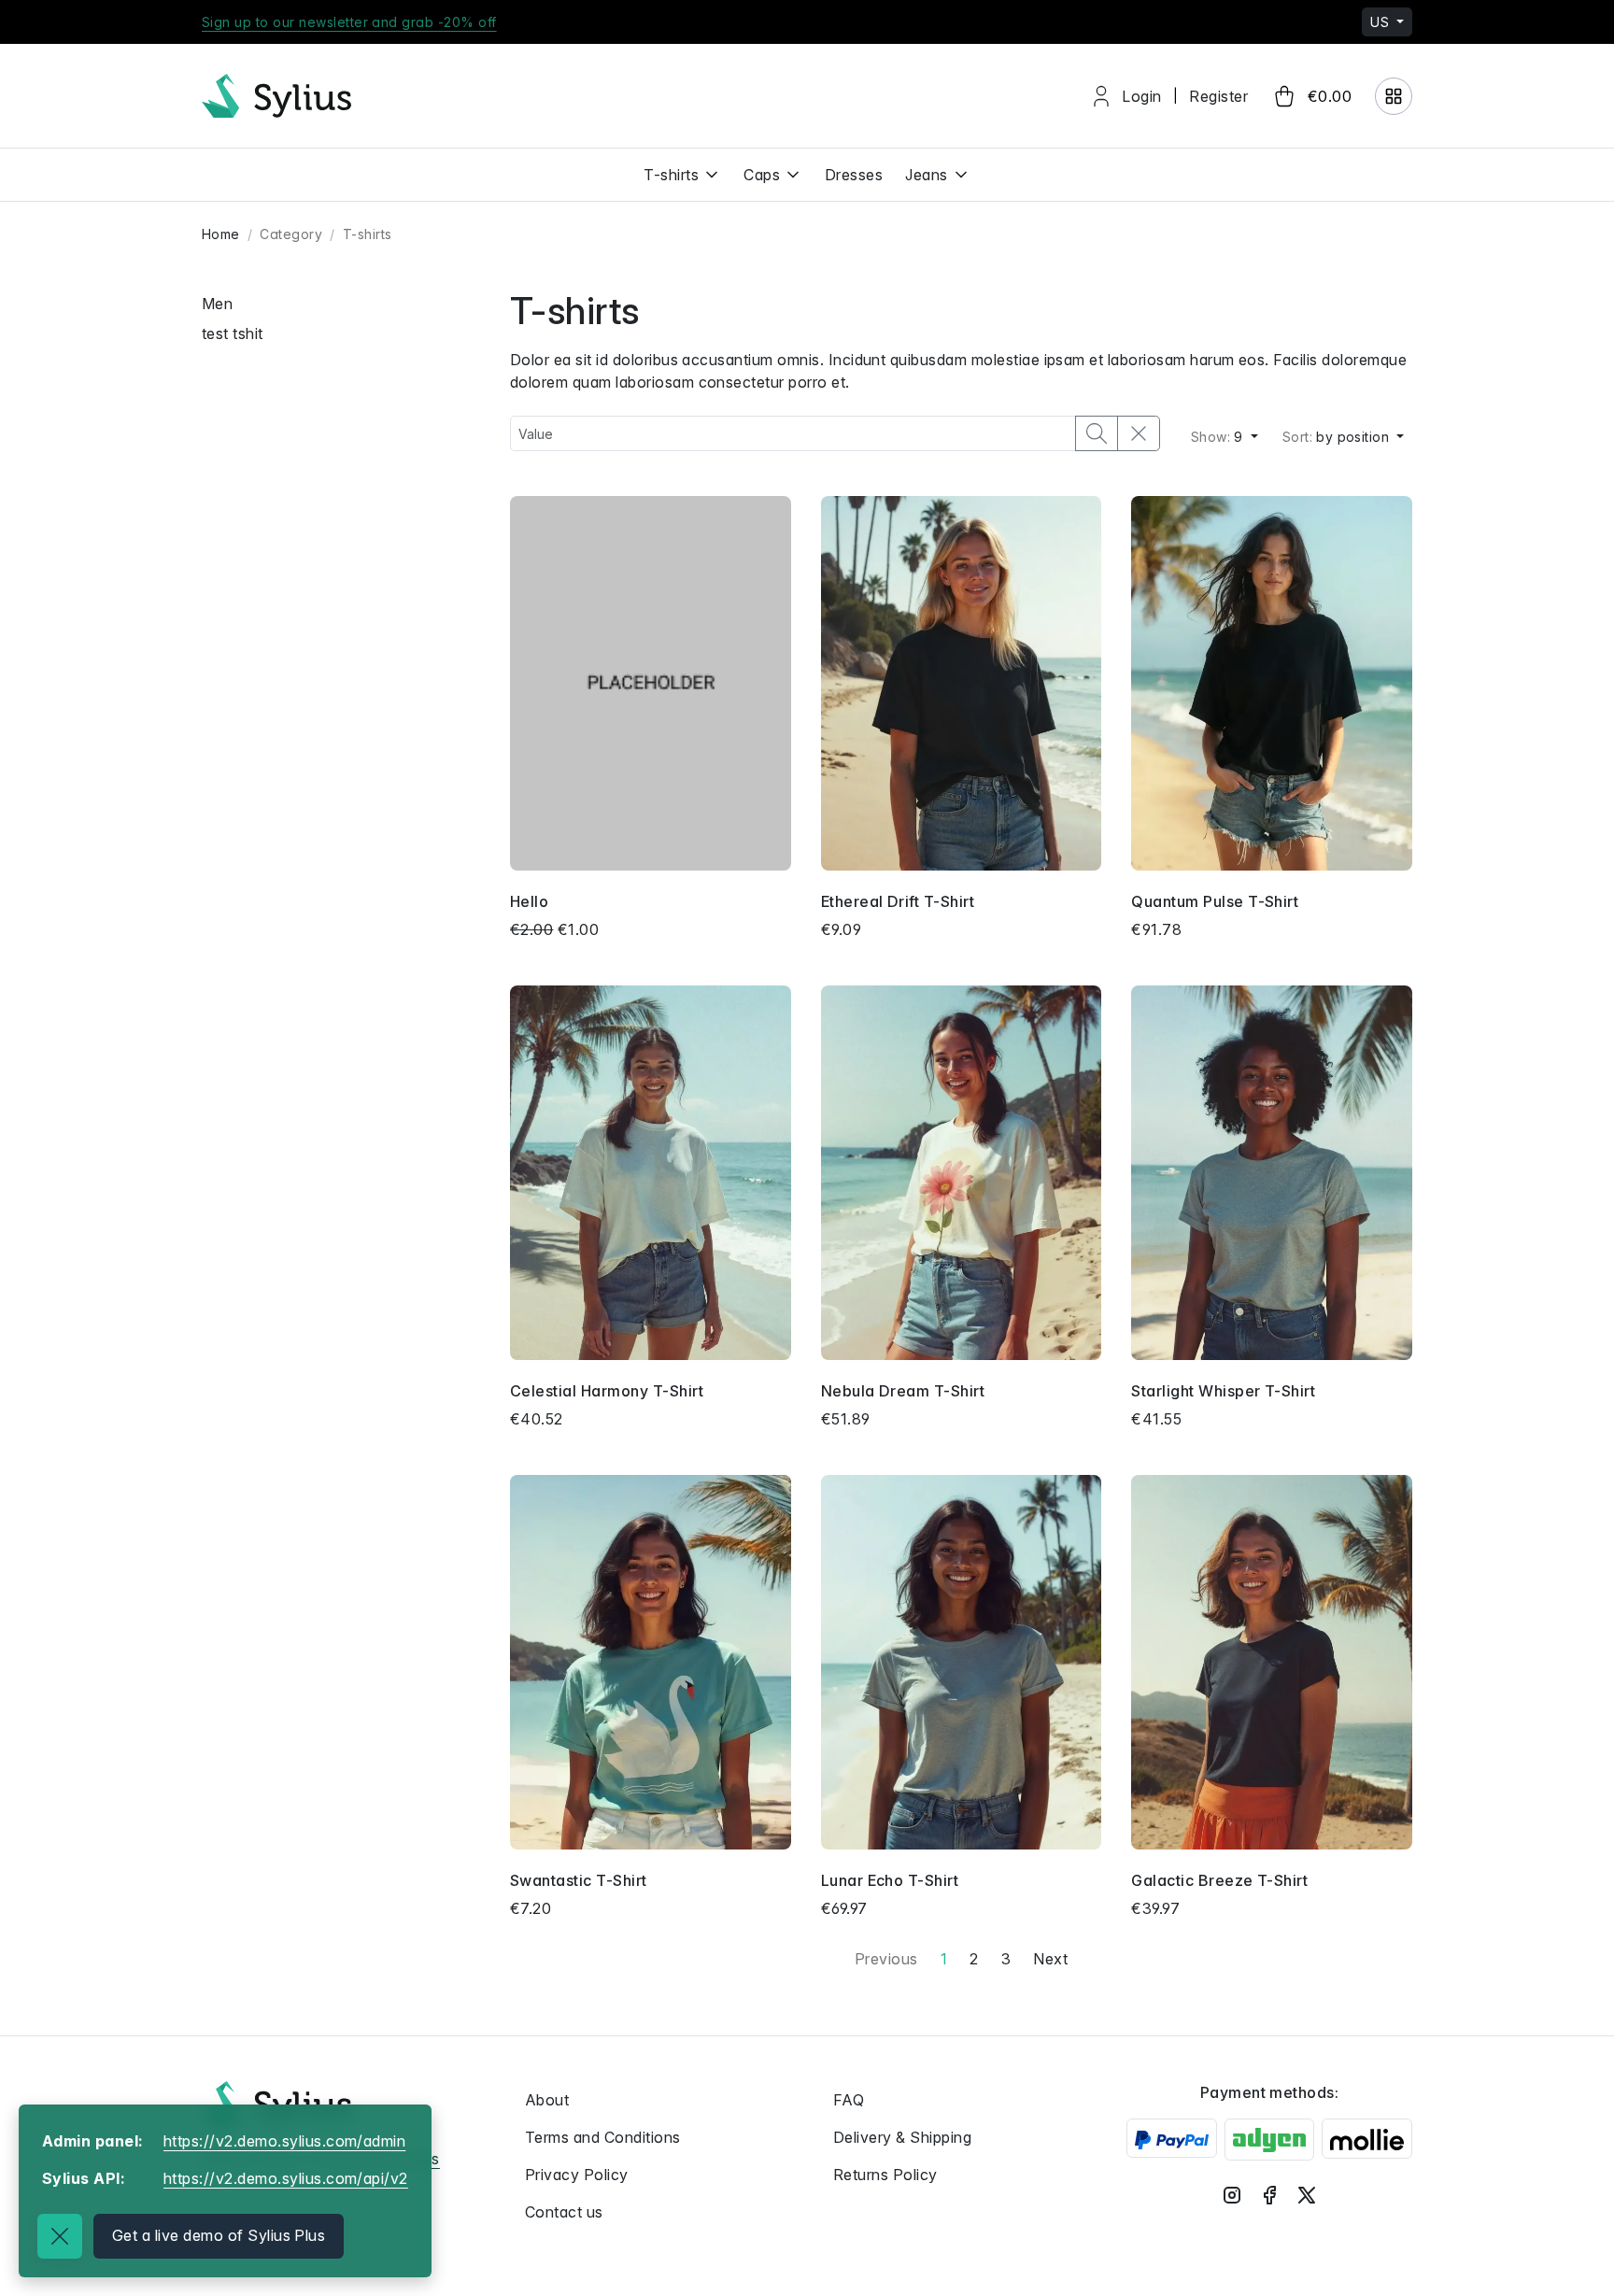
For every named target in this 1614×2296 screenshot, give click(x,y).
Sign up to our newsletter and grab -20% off (349, 22)
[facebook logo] (1269, 2195)
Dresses (854, 175)
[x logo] (1307, 2195)
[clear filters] (1139, 433)
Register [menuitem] (1218, 96)
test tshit (233, 333)
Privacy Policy (577, 2175)
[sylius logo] (276, 96)
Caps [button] (762, 175)
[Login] (1394, 96)
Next (1050, 1959)
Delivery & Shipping (902, 2137)
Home (221, 234)
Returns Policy (885, 2175)
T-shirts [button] (671, 175)
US (1381, 22)
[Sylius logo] (276, 2103)
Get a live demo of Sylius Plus (219, 2235)
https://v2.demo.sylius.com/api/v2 (286, 2178)
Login (1141, 96)
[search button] (1097, 433)
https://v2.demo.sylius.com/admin (284, 2141)
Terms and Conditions (603, 2137)
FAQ (849, 2100)
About (547, 2100)
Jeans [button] (926, 175)
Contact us (564, 2212)
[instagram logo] (1232, 2195)
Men (217, 304)
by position (1338, 437)
